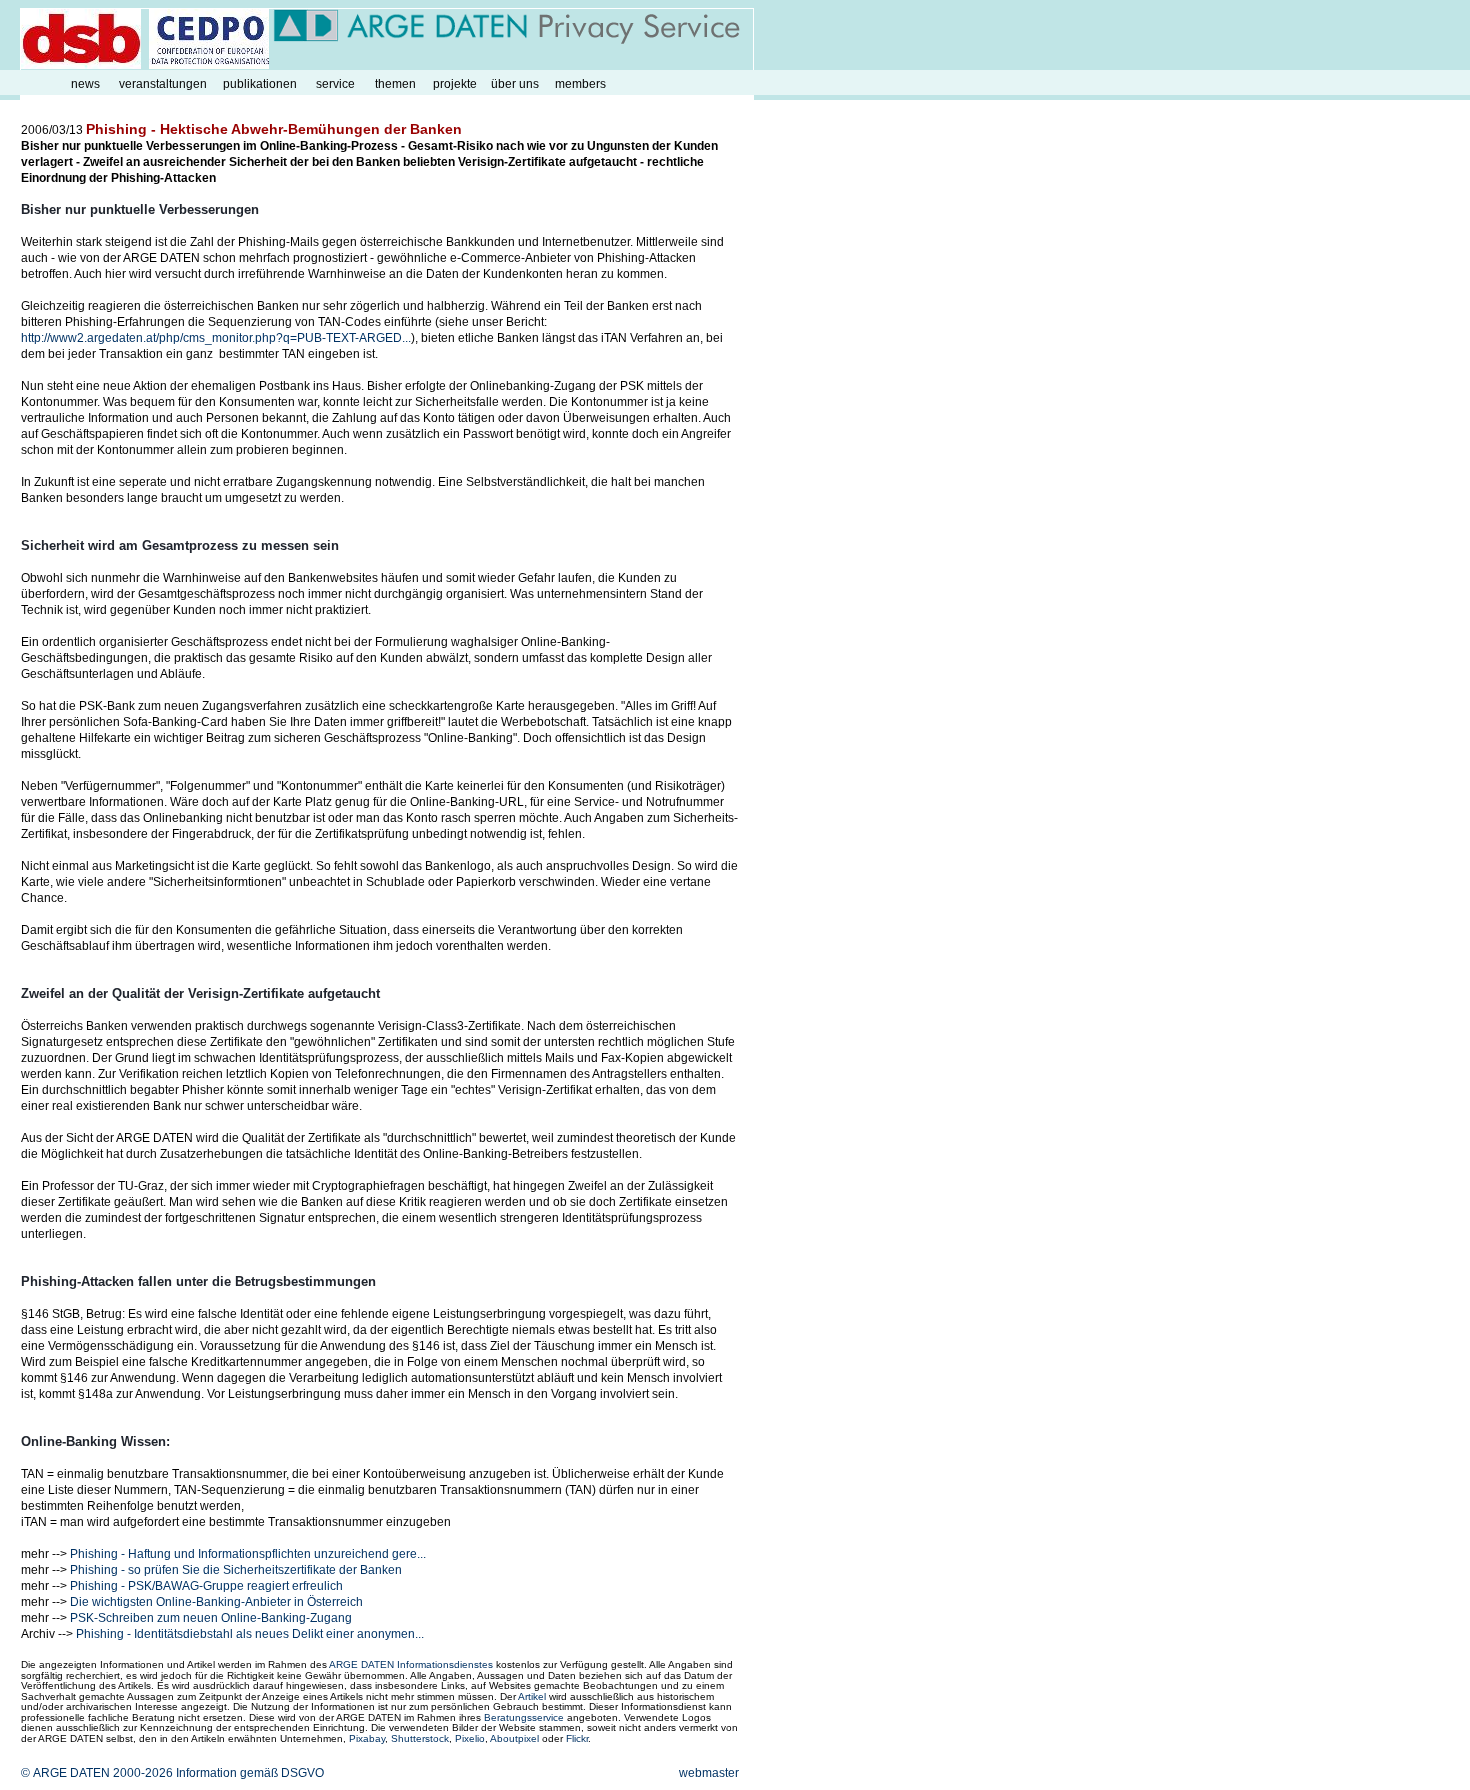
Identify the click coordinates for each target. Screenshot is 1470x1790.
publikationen (260, 84)
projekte (455, 84)
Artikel (532, 1696)
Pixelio (470, 1738)
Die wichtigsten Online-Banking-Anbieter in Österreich (216, 1602)
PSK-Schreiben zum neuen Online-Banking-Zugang (211, 1618)
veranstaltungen (163, 84)
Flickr (577, 1738)
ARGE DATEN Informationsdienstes (411, 1664)
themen (395, 84)
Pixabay (367, 1738)
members (580, 84)
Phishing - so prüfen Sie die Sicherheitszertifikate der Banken (236, 1570)
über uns (515, 84)
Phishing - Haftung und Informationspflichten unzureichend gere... (248, 1554)
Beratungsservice (524, 1717)
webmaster (709, 1773)
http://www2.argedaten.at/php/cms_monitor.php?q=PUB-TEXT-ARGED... (216, 338)
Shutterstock (420, 1738)
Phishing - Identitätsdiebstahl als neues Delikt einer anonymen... (250, 1634)
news (85, 84)
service (335, 84)
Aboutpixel (514, 1738)
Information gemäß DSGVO (250, 1773)
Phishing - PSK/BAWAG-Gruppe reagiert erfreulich (206, 1586)
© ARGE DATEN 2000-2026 (97, 1773)
